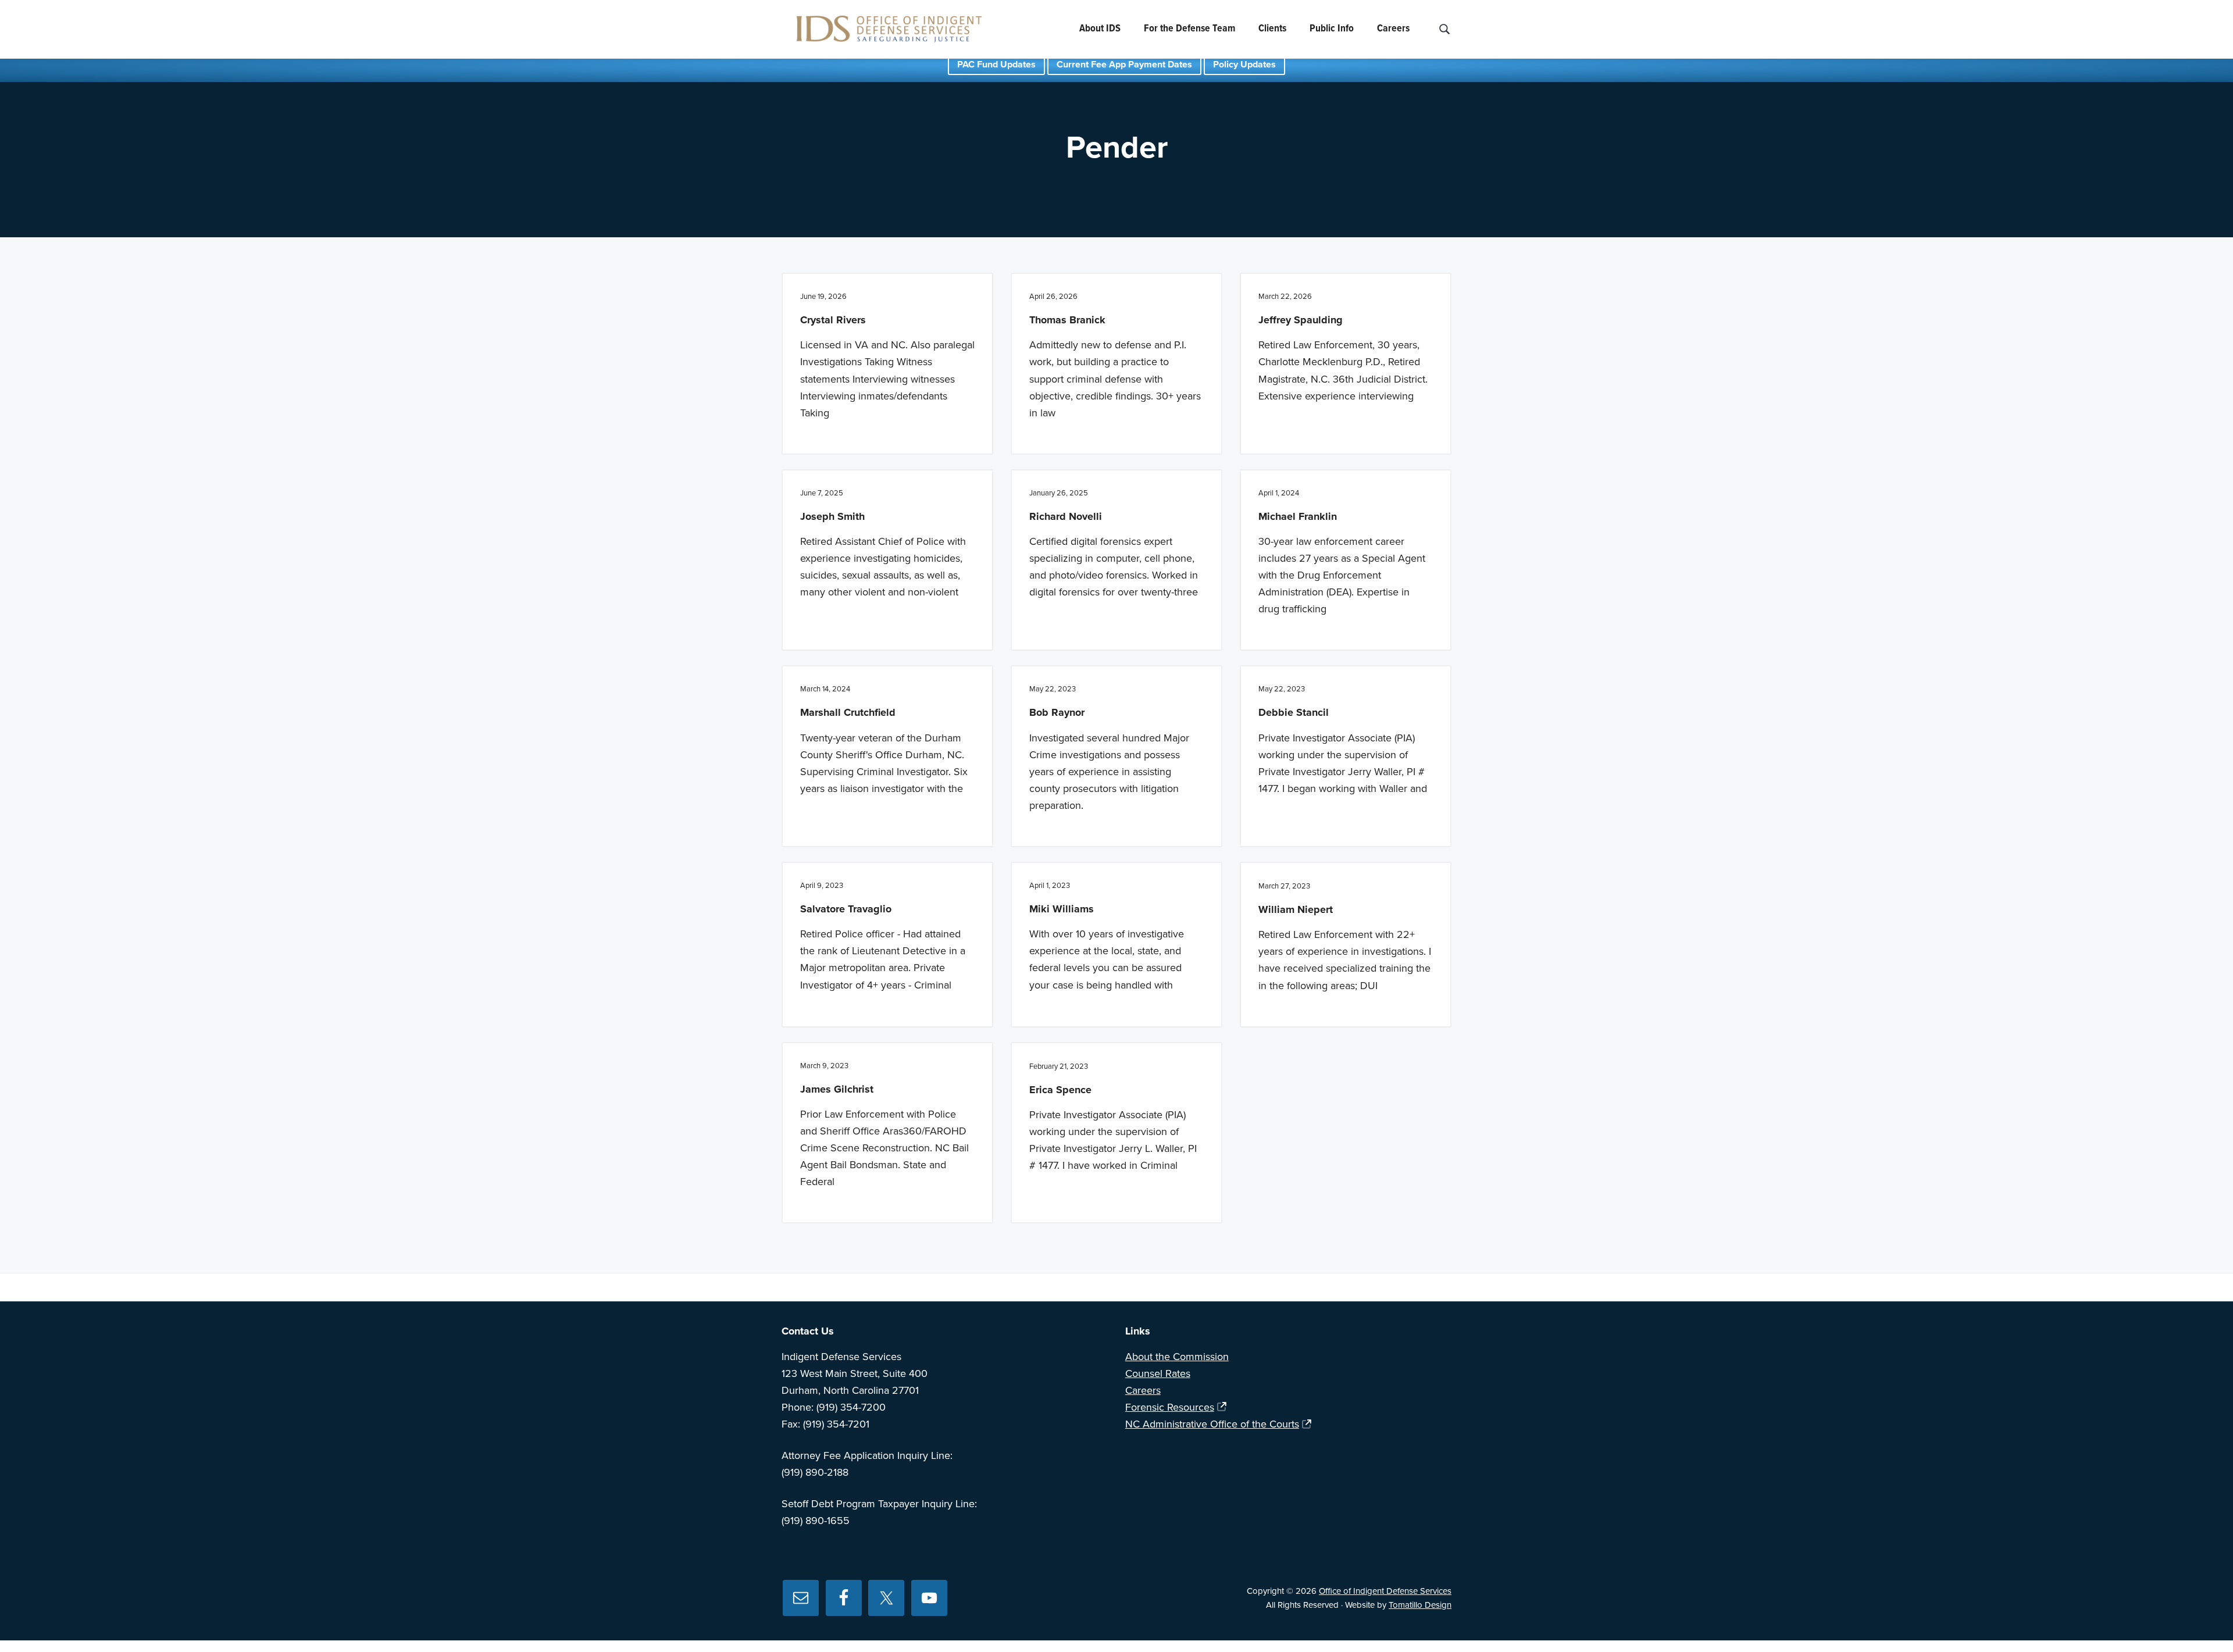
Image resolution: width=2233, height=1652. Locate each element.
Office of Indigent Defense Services (1385, 1591)
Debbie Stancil (1294, 712)
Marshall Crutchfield (848, 712)
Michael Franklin (1298, 516)
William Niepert (1296, 909)
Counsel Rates (1158, 1373)
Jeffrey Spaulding (1301, 320)
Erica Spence (1060, 1090)
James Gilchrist (837, 1089)
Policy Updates (1244, 65)
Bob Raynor (1057, 712)
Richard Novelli (1066, 516)
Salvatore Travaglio (846, 909)
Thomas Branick (1067, 320)
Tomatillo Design (1420, 1605)
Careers (1143, 1390)
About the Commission (1177, 1357)
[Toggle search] (1444, 29)
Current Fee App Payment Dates (1124, 65)
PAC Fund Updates (996, 65)
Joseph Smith (832, 516)
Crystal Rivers (833, 320)
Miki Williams (1062, 909)
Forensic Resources (1170, 1407)
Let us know (1279, 1287)
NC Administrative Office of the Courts (1212, 1424)
